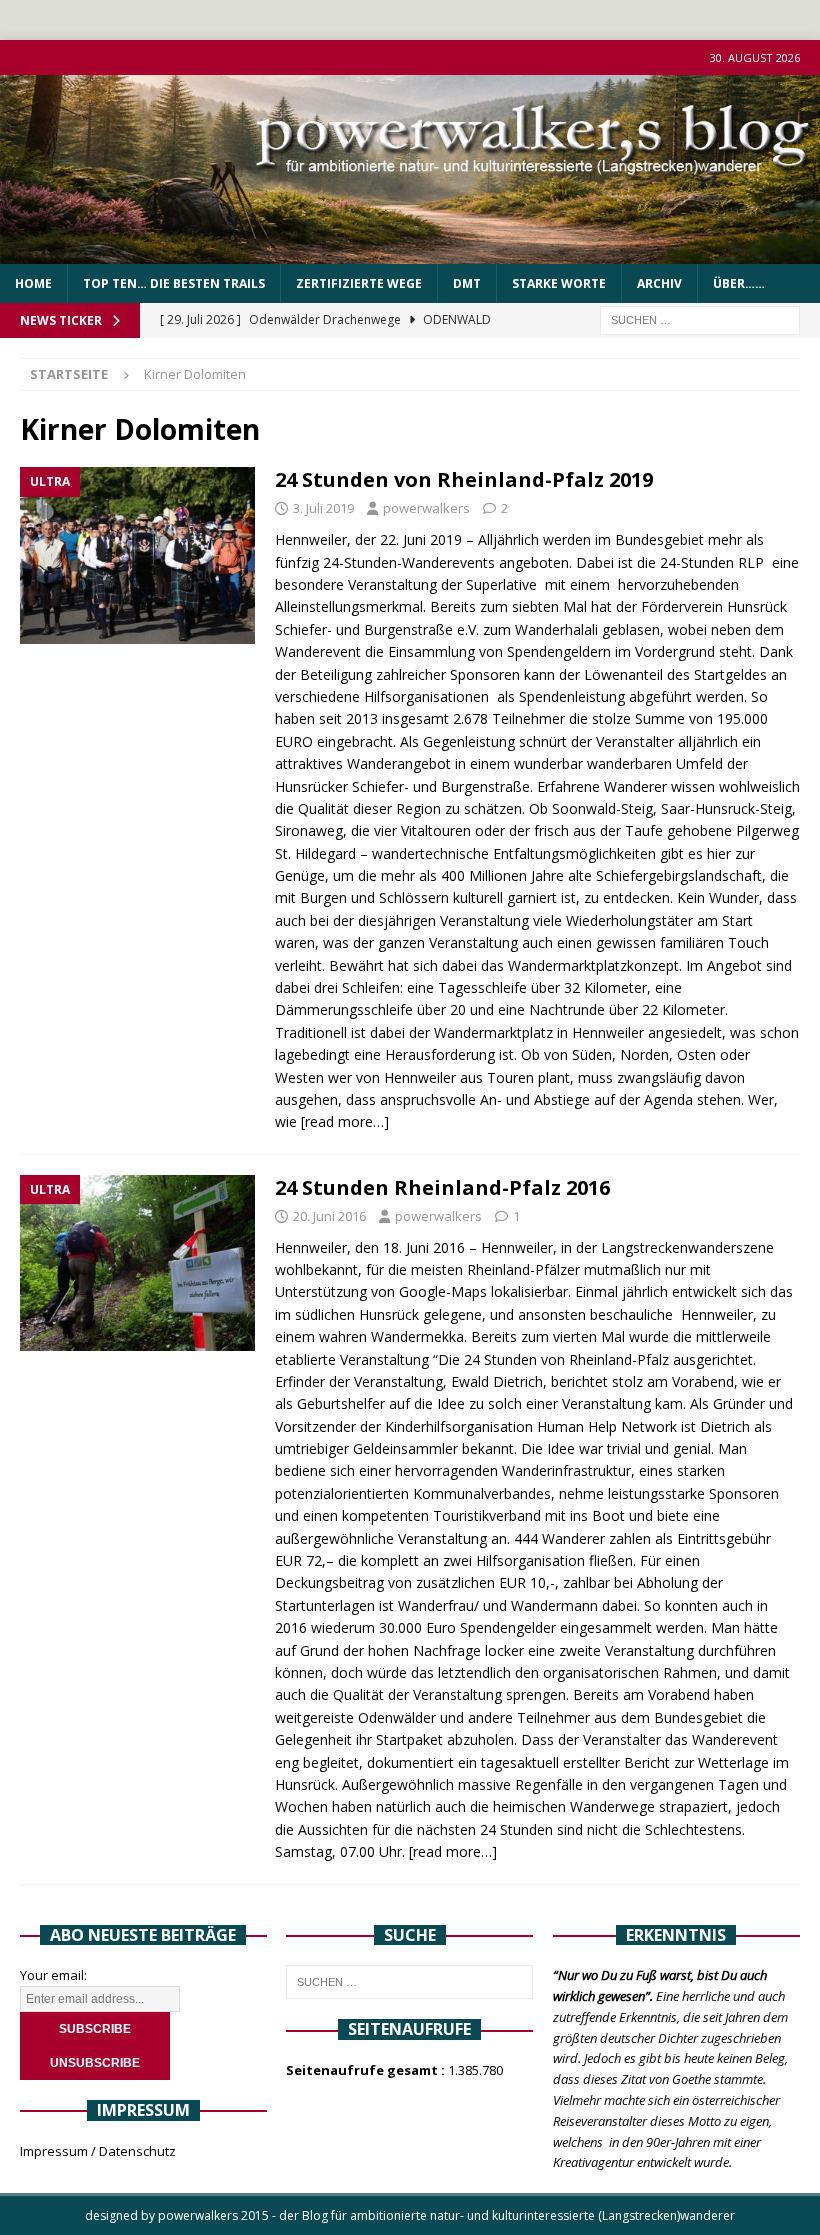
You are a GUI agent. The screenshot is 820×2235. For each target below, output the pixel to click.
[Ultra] (137, 555)
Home (33, 283)
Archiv (659, 283)
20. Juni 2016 (329, 1216)
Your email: (53, 1975)
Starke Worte (559, 283)
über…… (739, 283)
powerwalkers (426, 508)
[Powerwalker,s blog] (410, 252)
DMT (467, 283)
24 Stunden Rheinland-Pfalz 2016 (442, 1187)
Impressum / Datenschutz (98, 2151)
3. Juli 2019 (323, 508)
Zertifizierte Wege (359, 283)
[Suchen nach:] (700, 318)
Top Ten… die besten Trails (174, 283)
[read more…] (345, 1121)
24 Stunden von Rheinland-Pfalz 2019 (464, 479)
